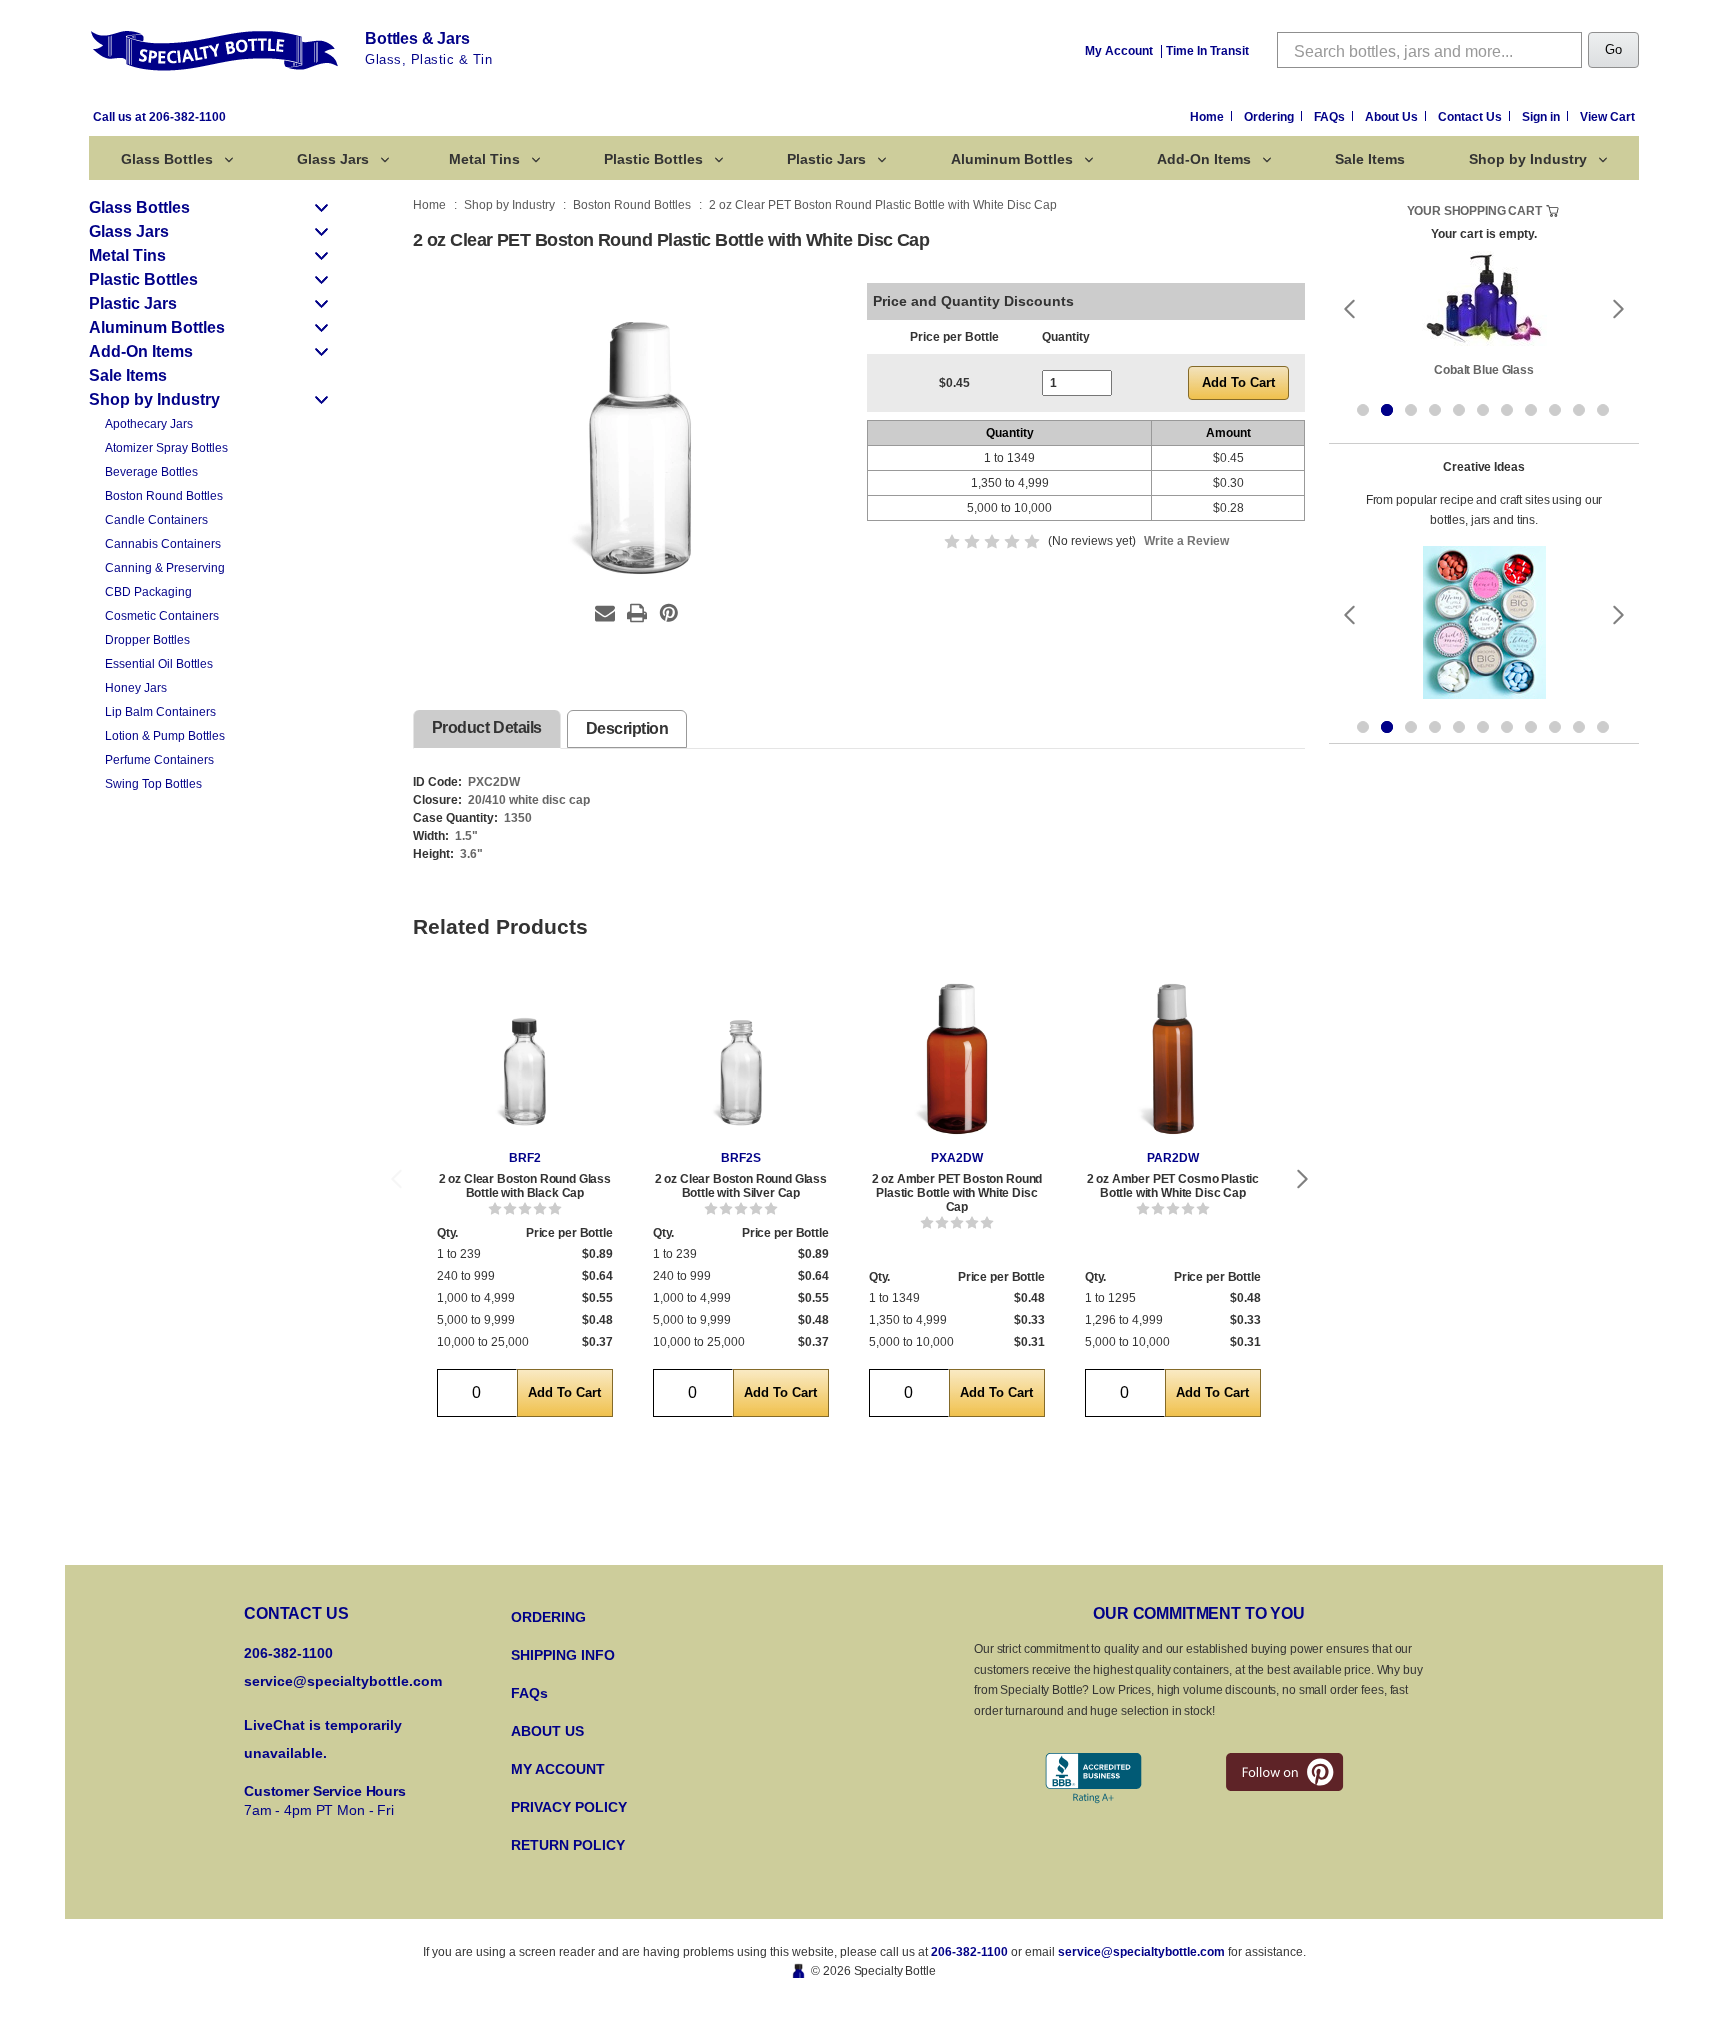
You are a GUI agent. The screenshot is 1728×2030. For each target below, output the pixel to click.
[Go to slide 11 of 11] (1603, 410)
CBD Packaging (148, 592)
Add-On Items (1204, 159)
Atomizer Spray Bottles (166, 448)
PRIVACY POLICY (569, 1807)
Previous (396, 1178)
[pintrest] (1284, 1772)
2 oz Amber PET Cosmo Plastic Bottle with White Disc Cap (1173, 1186)
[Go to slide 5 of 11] (1459, 410)
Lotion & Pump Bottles (165, 736)
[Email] (605, 613)
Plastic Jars (826, 159)
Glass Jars (333, 159)
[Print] (637, 613)
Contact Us (1471, 117)
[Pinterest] (669, 613)
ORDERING (548, 1617)
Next (1303, 1178)
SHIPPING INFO (563, 1655)
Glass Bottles (167, 159)
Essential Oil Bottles (159, 664)
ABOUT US (547, 1731)
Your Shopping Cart (1474, 211)
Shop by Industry (1528, 159)
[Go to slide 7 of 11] (1507, 410)
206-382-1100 (969, 1952)
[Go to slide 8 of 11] (1531, 410)
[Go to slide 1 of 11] (1363, 410)
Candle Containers (156, 520)
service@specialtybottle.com (343, 1681)
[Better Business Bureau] (1093, 1778)
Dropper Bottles (147, 640)
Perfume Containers (159, 760)
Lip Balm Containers (160, 712)
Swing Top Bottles (153, 784)
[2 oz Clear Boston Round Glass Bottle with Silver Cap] (741, 1059)
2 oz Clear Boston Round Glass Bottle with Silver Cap (741, 1186)
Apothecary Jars (149, 424)
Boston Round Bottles (164, 496)
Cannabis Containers (163, 544)
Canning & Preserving (165, 568)
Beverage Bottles (151, 472)
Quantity (1066, 337)
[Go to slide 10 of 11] (1579, 410)
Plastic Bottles (653, 159)
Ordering (1270, 117)
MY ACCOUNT (558, 1769)
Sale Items (1370, 159)
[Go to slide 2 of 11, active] (1387, 410)
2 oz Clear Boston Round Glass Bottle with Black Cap (525, 1186)
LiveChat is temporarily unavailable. (323, 1739)
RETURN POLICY (568, 1845)
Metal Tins (484, 159)
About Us (1393, 117)
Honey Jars (136, 688)
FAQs (1331, 117)
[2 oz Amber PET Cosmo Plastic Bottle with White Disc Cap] (1173, 1059)
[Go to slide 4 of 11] (1435, 410)
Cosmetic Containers (162, 616)
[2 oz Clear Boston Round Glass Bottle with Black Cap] (525, 1059)
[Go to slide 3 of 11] (1411, 410)
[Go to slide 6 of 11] (1483, 410)
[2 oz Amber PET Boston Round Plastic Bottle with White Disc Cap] (957, 1059)
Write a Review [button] (1186, 541)
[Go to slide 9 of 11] (1555, 410)
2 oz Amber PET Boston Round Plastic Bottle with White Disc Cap (957, 1193)
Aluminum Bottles (1012, 159)
